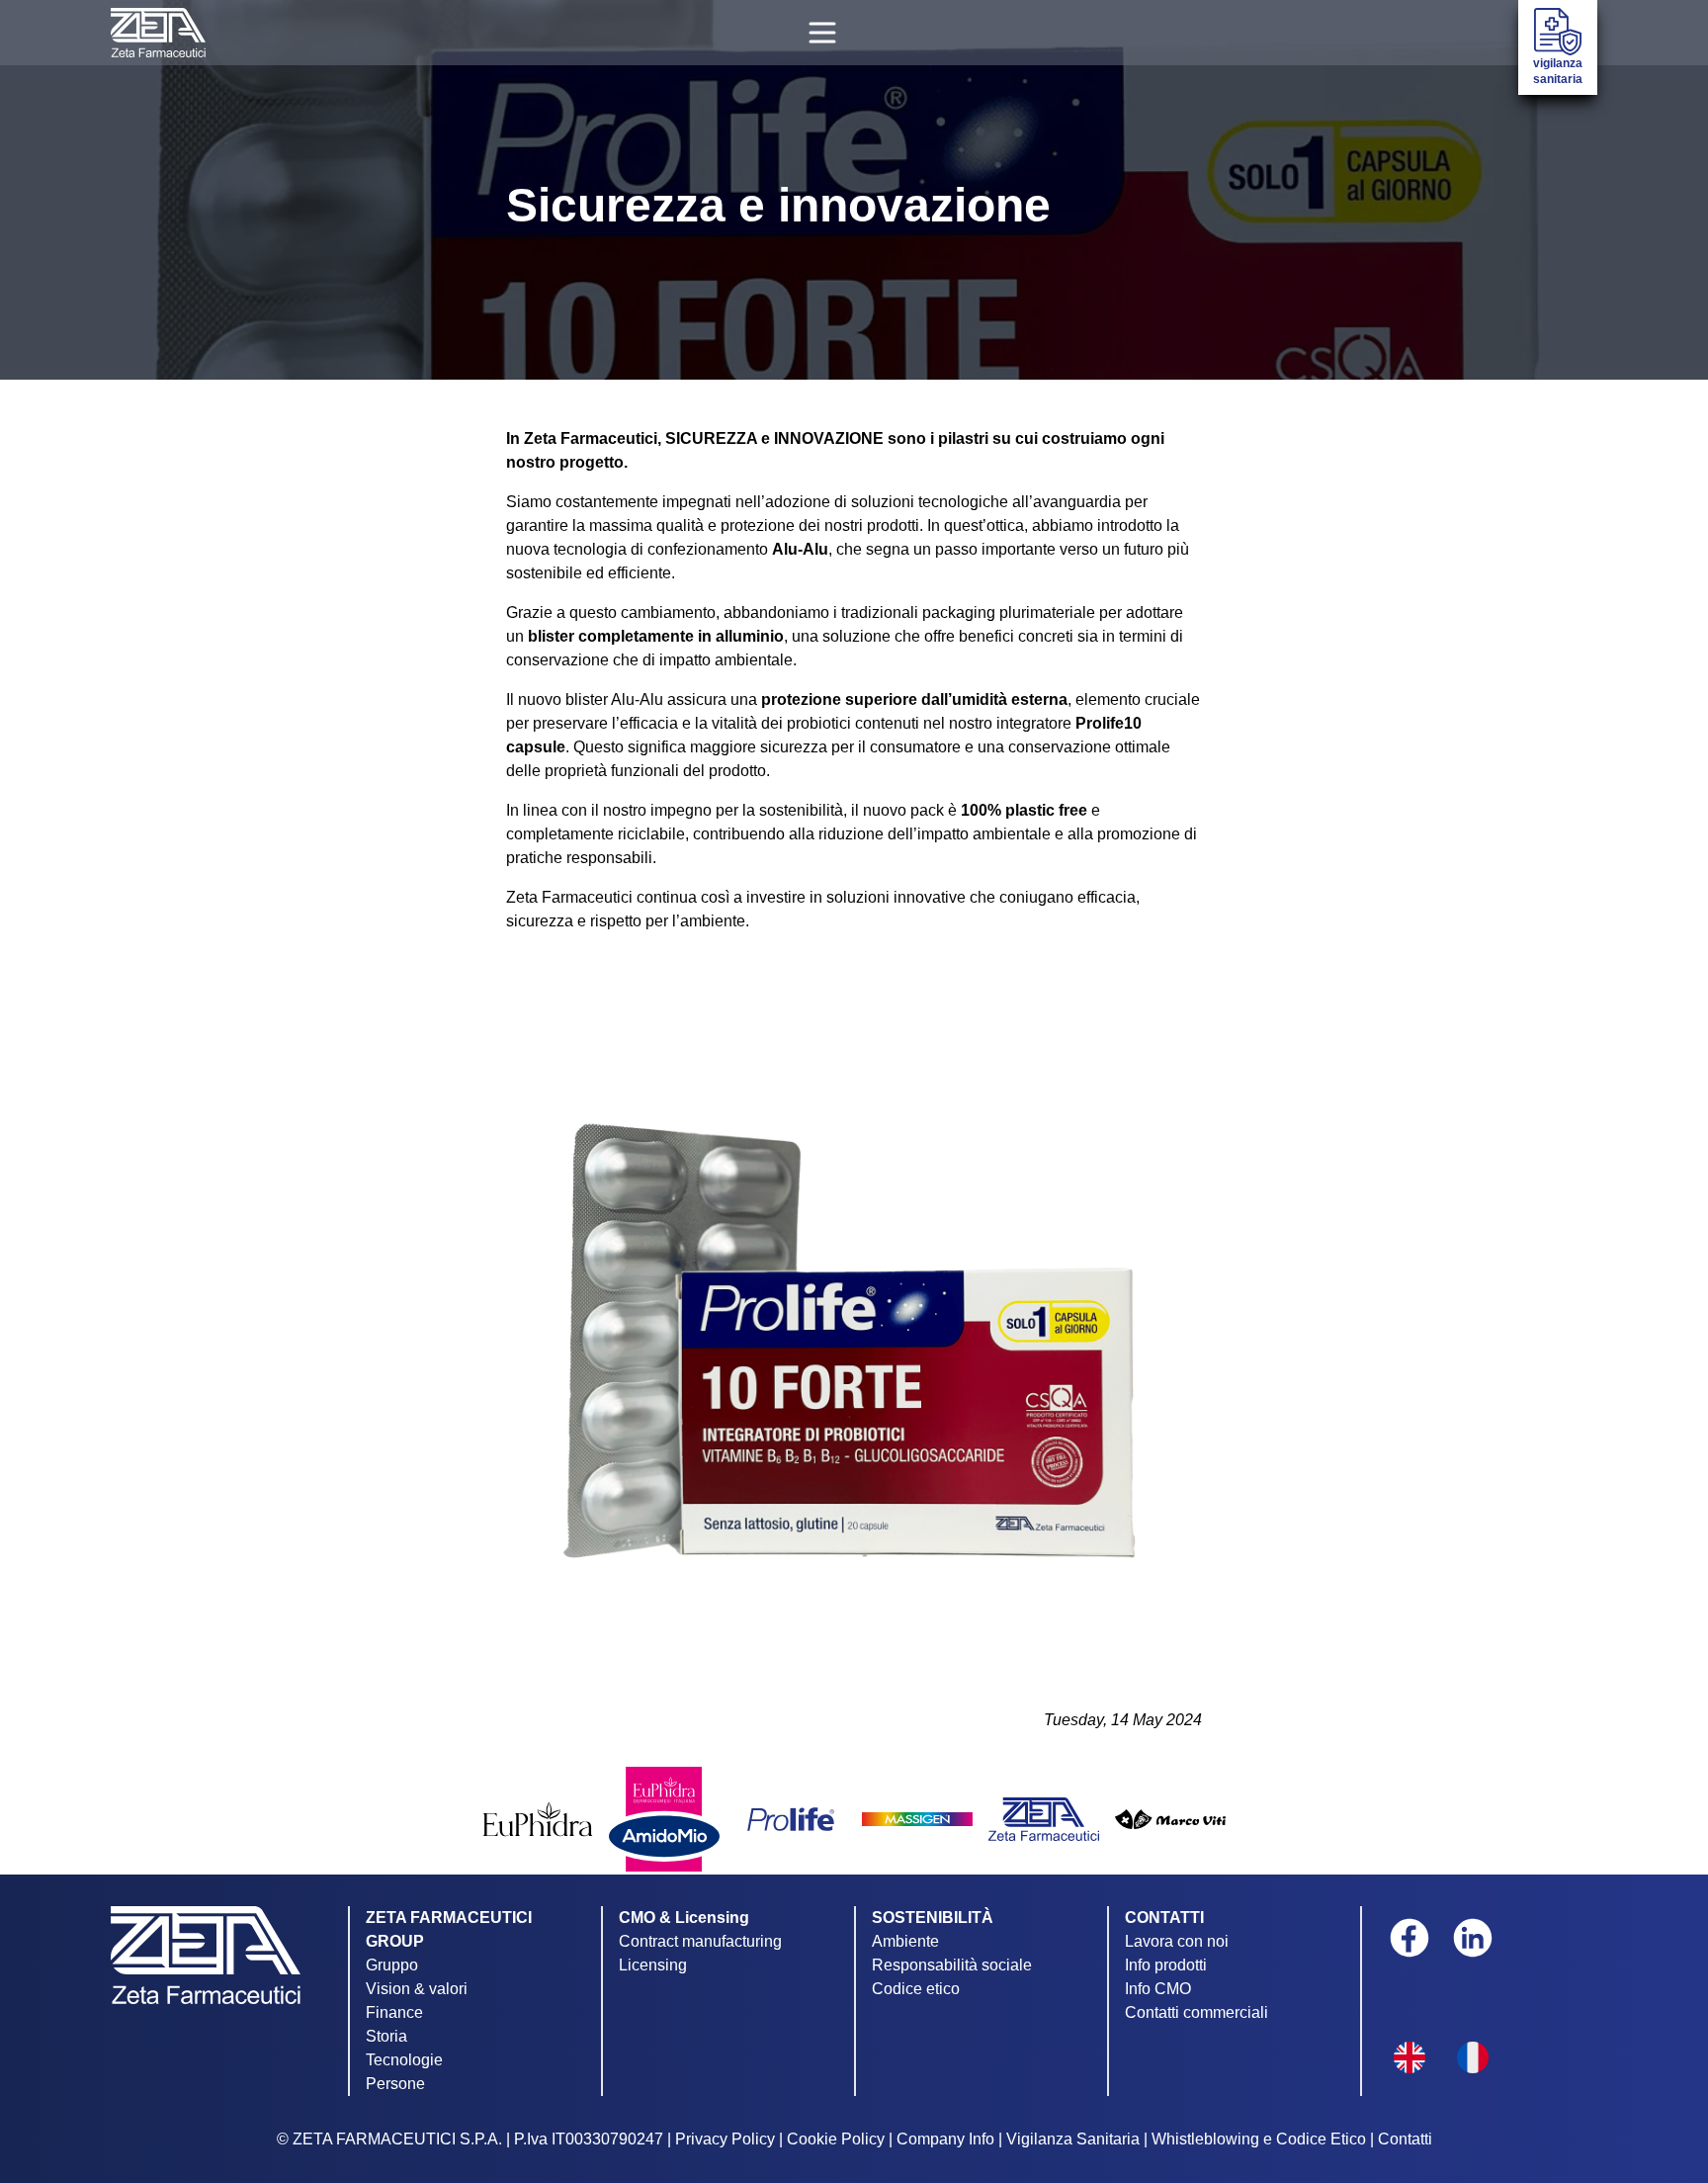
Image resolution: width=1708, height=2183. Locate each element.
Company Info (945, 2139)
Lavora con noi (1177, 1941)
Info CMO (1158, 1989)
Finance (394, 2012)
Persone (395, 2084)
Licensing (653, 1965)
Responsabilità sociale (952, 1965)
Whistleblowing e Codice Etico (1259, 2139)
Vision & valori (417, 1989)
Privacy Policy (725, 2139)
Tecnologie (404, 2060)
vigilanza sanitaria (1558, 71)
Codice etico (916, 1989)
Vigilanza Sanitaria (1073, 2139)
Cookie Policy (836, 2139)
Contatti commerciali (1196, 2012)
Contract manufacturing (700, 1941)
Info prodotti (1166, 1965)
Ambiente (905, 1941)
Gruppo (392, 1965)
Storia (386, 2036)
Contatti (1405, 2139)
